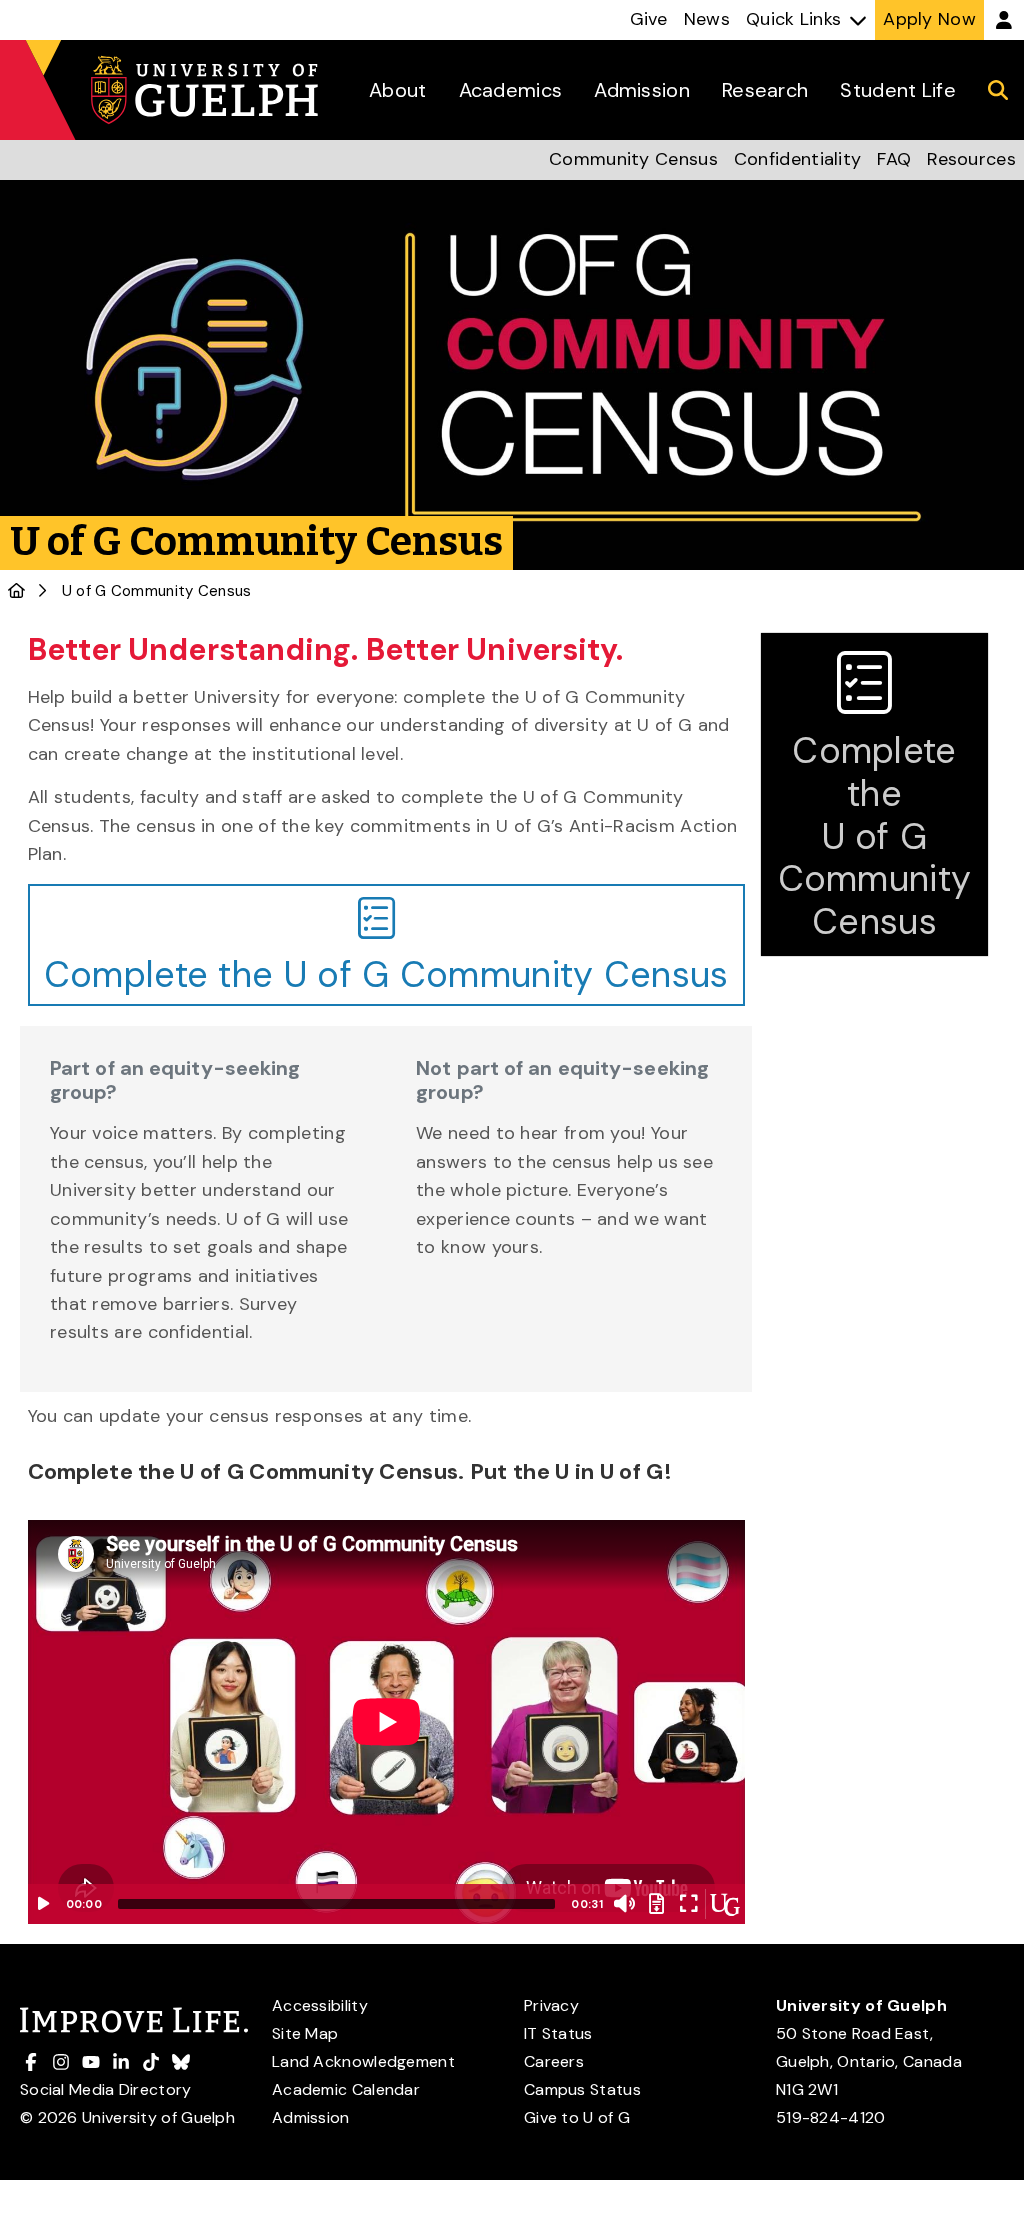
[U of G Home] (16, 591)
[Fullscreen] (689, 1904)
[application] (386, 1722)
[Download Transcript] (657, 1904)
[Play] (44, 1904)
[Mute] (625, 1904)
